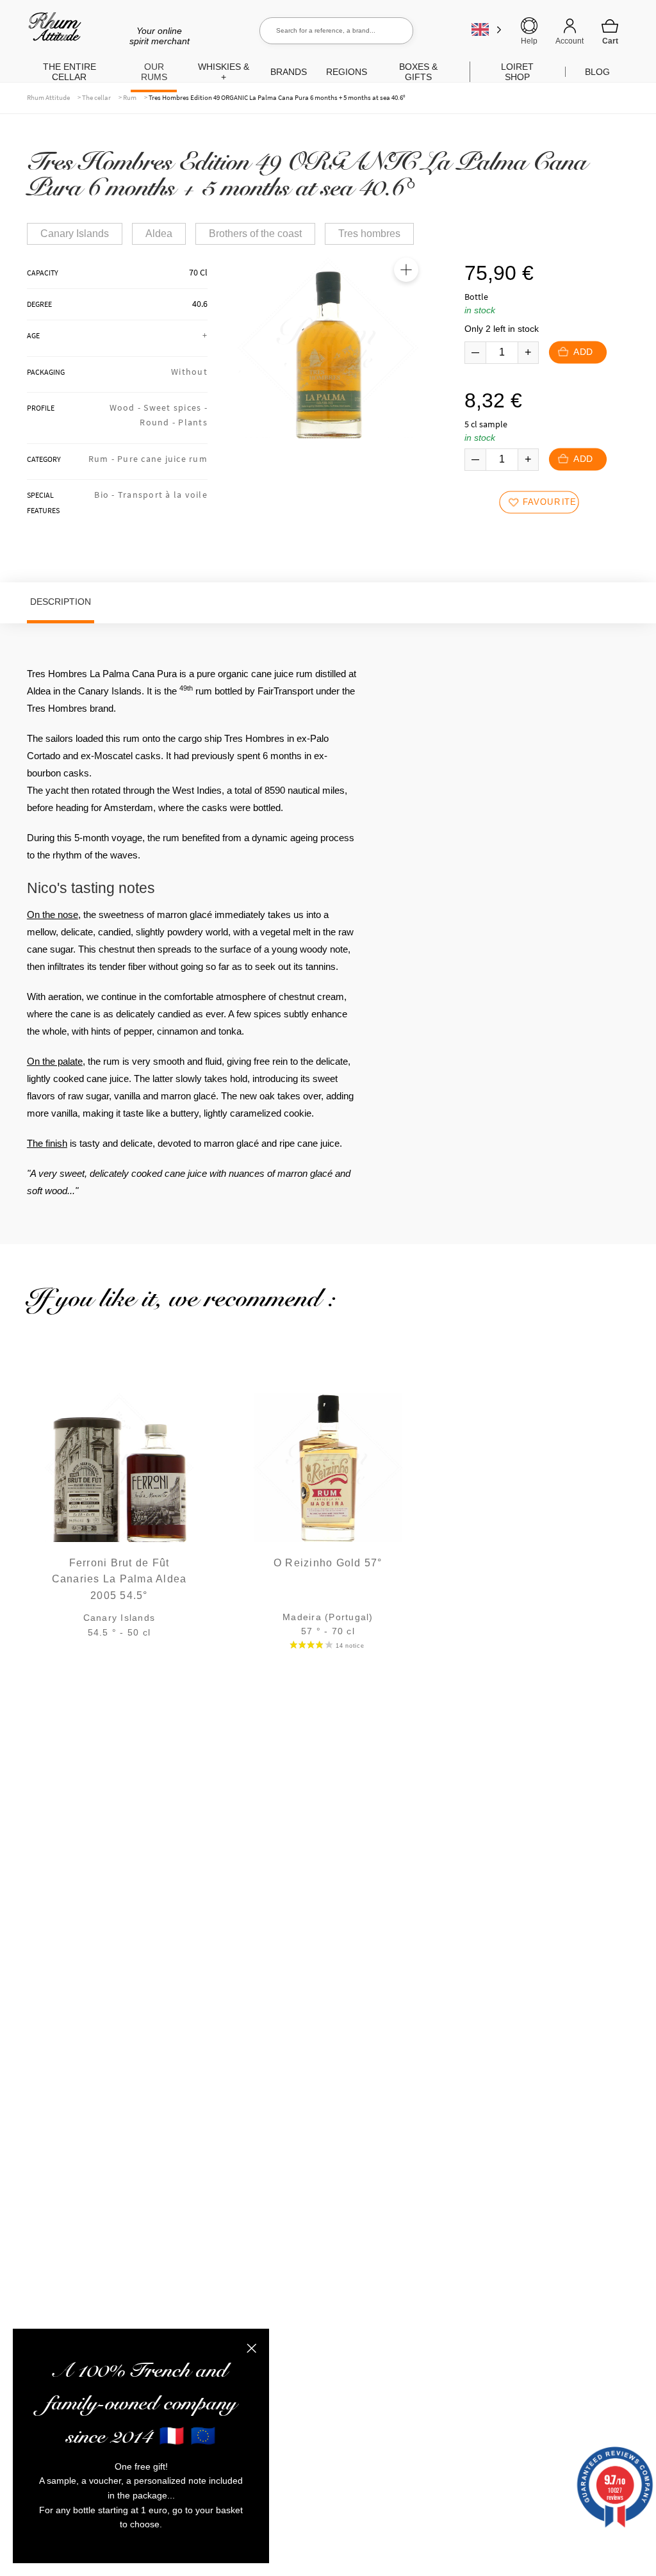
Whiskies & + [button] (224, 72)
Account (570, 41)
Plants (193, 422)
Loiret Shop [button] (517, 72)
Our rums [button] (154, 72)
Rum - (103, 459)
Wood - (127, 407)
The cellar (96, 97)
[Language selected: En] (487, 29)
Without (189, 372)
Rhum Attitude (52, 31)
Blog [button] (597, 72)
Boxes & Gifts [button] (418, 72)
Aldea (159, 234)
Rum (130, 97)
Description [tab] (61, 602)
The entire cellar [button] (70, 72)
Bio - (106, 495)
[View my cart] (610, 31)
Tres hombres (369, 234)
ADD (583, 352)
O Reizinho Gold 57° (328, 1563)
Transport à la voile (163, 495)
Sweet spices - (176, 407)
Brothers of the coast (255, 234)
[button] (406, 270)
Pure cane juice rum (162, 459)
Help (529, 41)
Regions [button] (347, 72)
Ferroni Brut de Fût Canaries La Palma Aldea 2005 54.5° (119, 1579)
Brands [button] (289, 72)
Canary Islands (75, 234)
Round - (159, 422)
